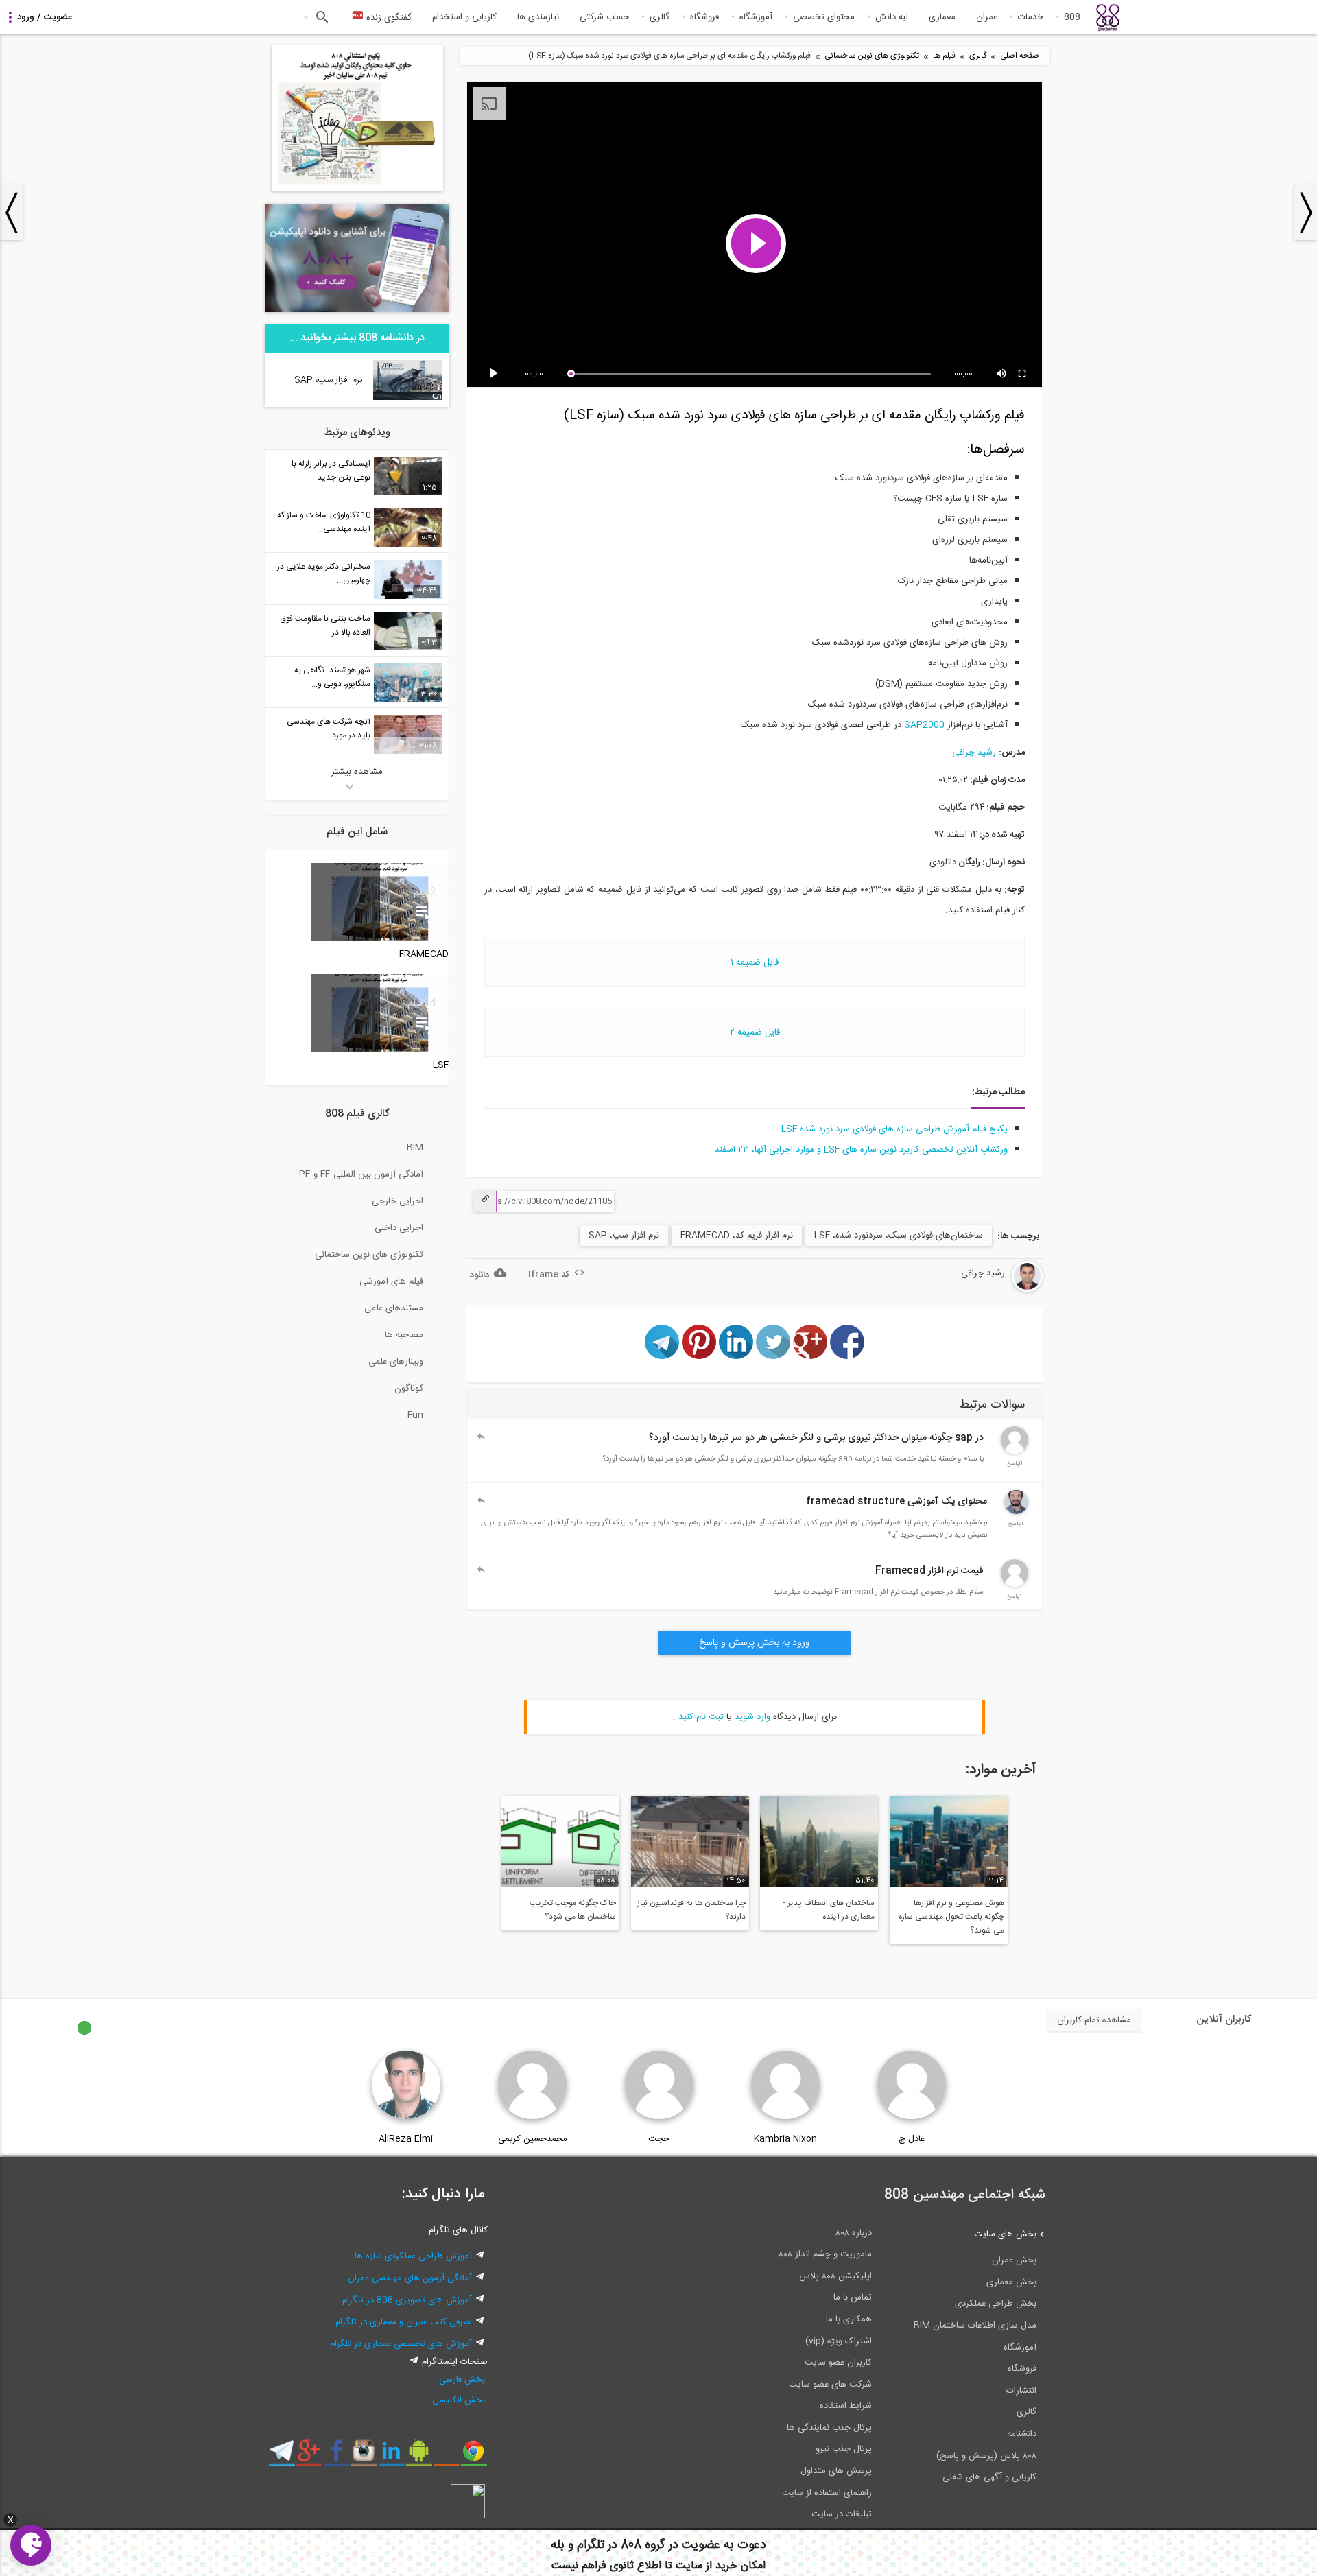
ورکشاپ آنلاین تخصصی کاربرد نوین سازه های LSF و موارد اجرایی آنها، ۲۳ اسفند (861, 1150)
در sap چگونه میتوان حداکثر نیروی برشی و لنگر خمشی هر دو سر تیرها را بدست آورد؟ (816, 1438)
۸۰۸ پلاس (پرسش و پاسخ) (986, 2456)
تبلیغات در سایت (842, 2514)
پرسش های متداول (836, 2471)
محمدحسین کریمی (533, 2139)
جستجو (321, 17)
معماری (942, 17)
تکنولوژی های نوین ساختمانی (872, 56)
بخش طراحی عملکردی (996, 2304)
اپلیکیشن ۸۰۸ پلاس (835, 2276)
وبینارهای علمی (396, 1362)
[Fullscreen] (1023, 374)
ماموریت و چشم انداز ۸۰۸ (825, 2254)
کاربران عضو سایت (838, 2363)
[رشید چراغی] (992, 1290)
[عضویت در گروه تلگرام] (282, 2456)
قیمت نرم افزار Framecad (929, 1571)
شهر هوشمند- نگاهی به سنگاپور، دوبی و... (332, 677)
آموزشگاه (756, 17)
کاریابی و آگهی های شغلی (989, 2477)
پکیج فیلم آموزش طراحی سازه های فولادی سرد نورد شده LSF (894, 1129)
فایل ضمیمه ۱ (755, 962)
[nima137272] (1016, 1512)
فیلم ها (944, 56)
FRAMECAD (424, 954)
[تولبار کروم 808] (474, 2456)
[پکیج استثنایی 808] (357, 189)
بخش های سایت (1005, 2234)
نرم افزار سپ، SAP (624, 1236)
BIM (415, 1148)
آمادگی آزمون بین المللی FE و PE (361, 1174)
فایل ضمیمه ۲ (755, 1032)
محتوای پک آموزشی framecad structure (897, 1502)
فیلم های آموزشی (391, 1281)
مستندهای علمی (394, 1308)
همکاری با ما (849, 2319)
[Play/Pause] (496, 374)
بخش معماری (1011, 2282)
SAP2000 (924, 725)
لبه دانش (892, 17)
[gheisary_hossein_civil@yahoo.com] (1015, 1452)
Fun (415, 1415)
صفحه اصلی (1020, 56)
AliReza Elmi (406, 2139)
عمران (987, 17)
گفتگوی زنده (388, 18)
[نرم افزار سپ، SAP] (407, 398)
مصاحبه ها (404, 1335)
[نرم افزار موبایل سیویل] (419, 2456)
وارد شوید (752, 1717)
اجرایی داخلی (399, 1228)
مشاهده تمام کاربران (1094, 2020)
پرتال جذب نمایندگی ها (829, 2428)
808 (1072, 17)
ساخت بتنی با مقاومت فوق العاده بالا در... (325, 626)
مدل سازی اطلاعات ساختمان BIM (975, 2326)
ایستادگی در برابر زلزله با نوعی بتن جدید (331, 471)
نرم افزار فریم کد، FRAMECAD (737, 1236)
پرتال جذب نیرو (844, 2449)
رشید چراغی (974, 753)
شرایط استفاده (846, 2406)
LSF (441, 1065)
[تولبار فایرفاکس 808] (446, 2456)
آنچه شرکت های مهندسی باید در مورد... (329, 729)
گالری (660, 17)
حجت (659, 2139)
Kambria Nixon (785, 2139)
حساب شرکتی (604, 17)
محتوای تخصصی (824, 17)
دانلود (479, 1275)
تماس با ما (853, 2297)
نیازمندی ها (538, 17)
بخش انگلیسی (459, 2400)
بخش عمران (1014, 2260)
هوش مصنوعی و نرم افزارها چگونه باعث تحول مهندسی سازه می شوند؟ (951, 1917)
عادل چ (912, 2139)
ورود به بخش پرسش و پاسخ (755, 1643)
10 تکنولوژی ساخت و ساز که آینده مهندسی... (324, 522)
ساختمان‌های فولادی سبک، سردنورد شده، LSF (899, 1236)
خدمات (1031, 17)
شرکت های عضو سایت (830, 2385)
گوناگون (409, 1389)
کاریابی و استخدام (464, 17)
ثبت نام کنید (701, 1717)
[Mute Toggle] (1002, 374)
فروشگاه (704, 17)
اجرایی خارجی (398, 1201)
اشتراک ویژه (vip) (839, 2341)
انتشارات (1021, 2391)
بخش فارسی (462, 2380)
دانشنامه (1022, 2434)
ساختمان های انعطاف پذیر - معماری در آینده (829, 1910)
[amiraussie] (1015, 1585)
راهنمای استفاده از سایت (827, 2493)
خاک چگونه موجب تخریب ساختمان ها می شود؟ (573, 1910)
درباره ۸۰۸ (854, 2233)
